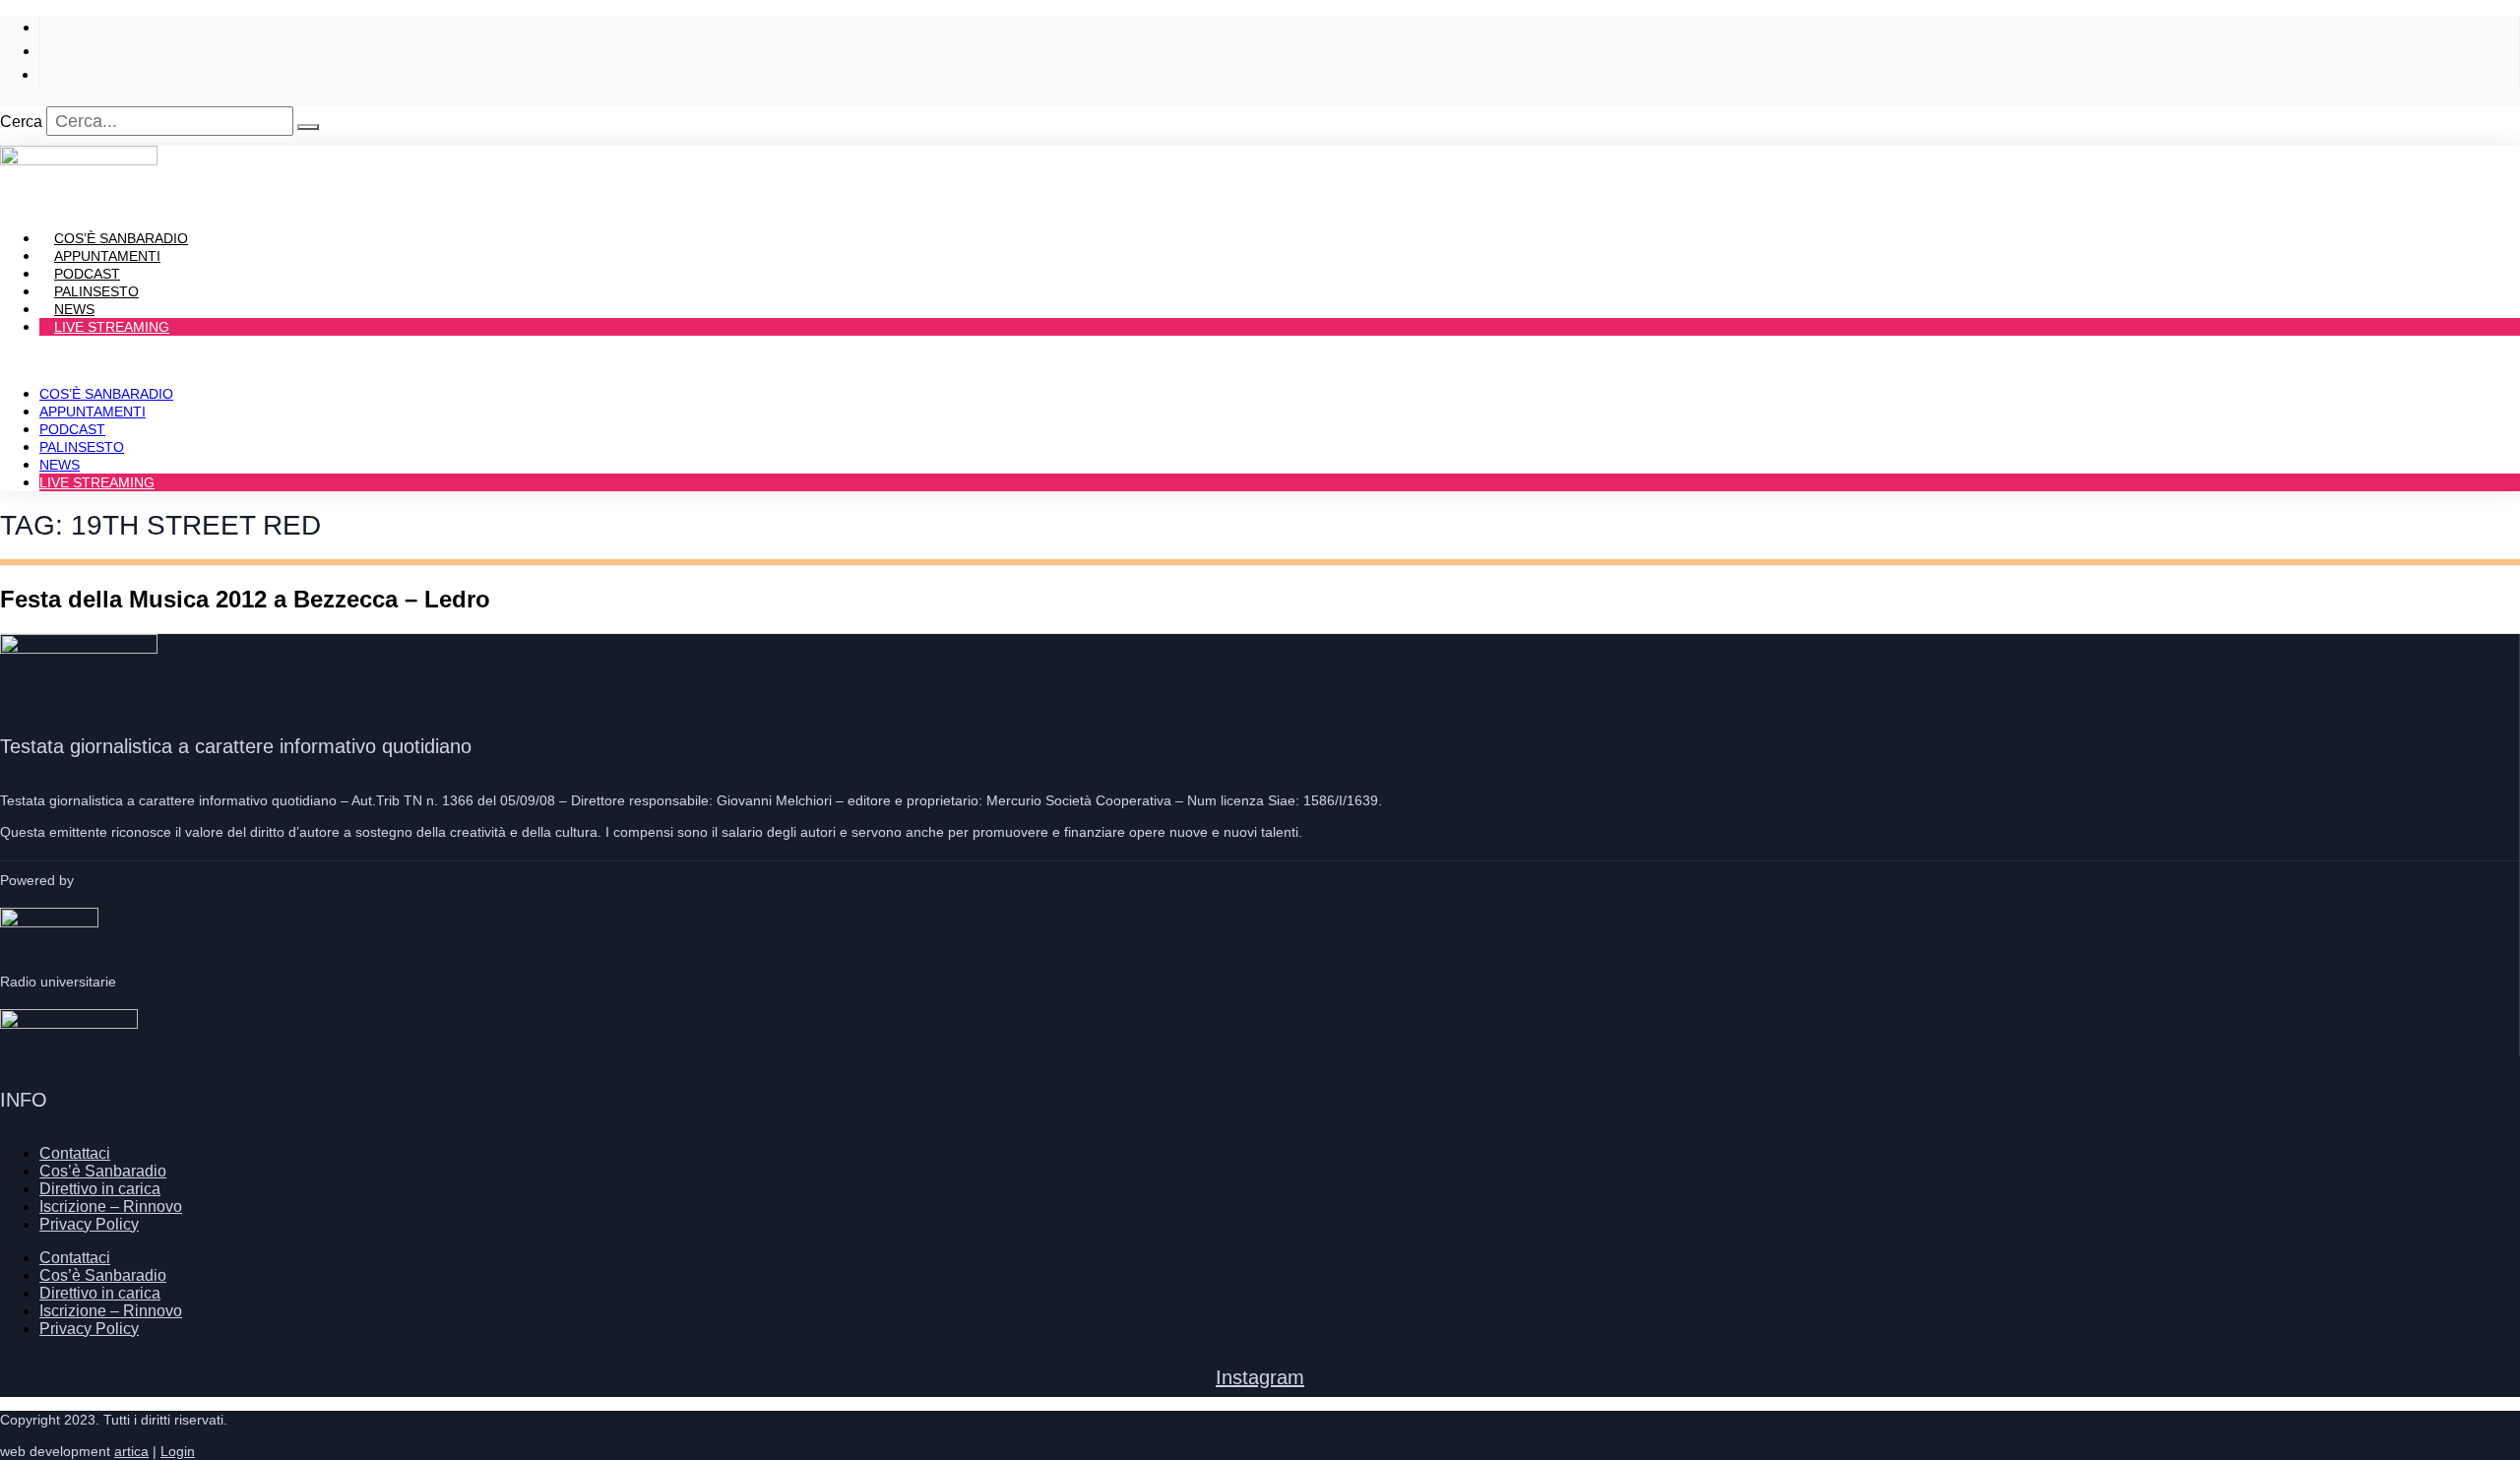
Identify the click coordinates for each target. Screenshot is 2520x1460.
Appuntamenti (93, 412)
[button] (1260, 360)
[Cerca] (308, 127)
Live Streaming (112, 327)
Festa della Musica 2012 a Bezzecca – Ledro (245, 599)
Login (178, 1451)
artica (131, 1451)
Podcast (72, 429)
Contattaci (75, 1153)
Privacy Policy (89, 1224)
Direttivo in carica (100, 1189)
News (60, 465)
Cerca (21, 122)
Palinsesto (82, 447)
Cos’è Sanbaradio (106, 394)
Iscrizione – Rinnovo (111, 1206)
